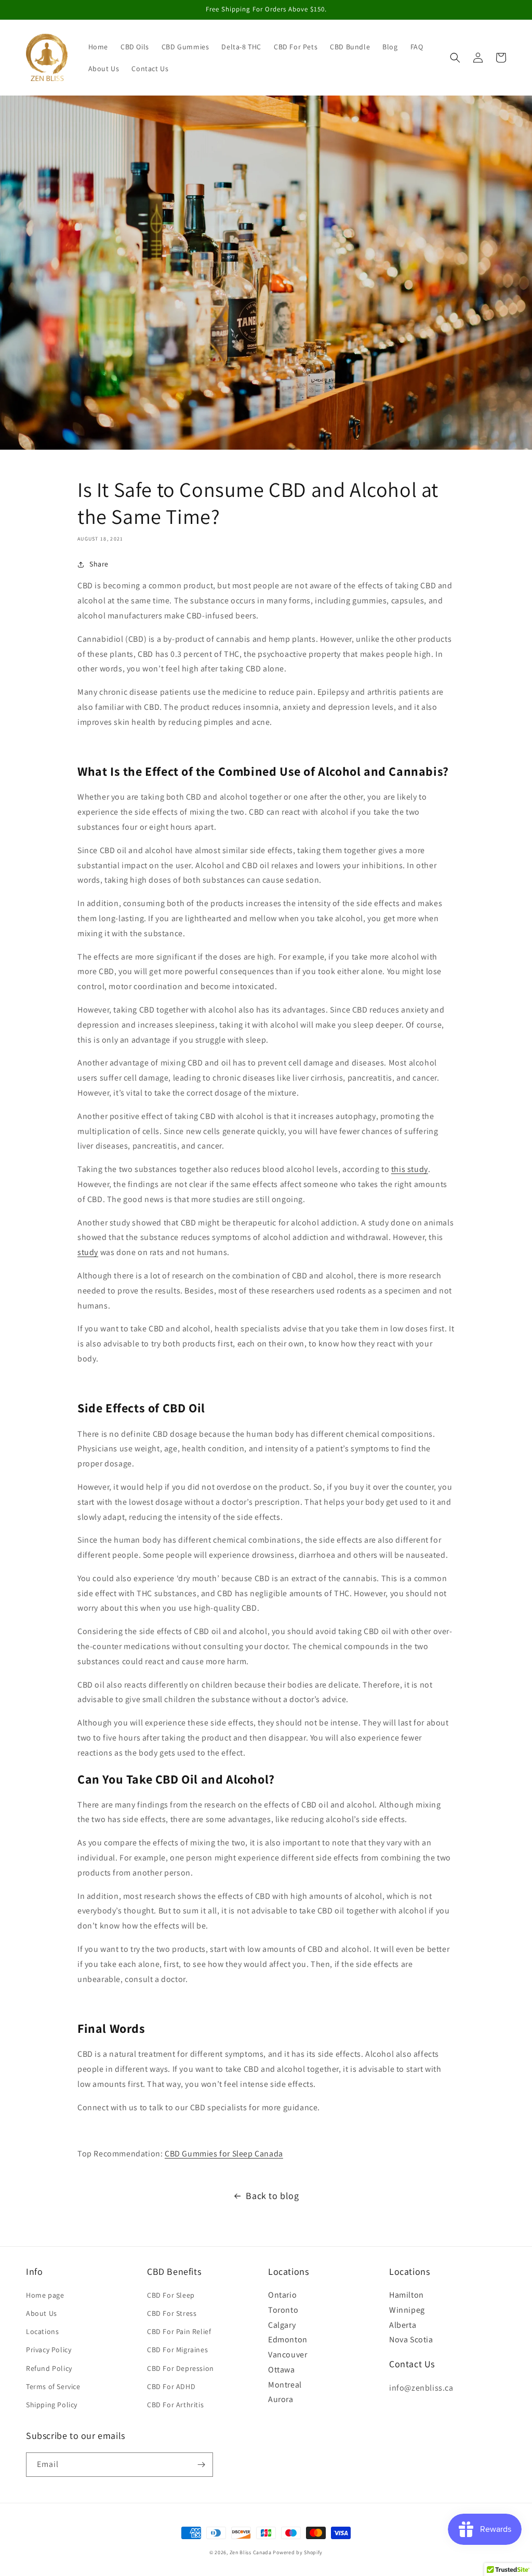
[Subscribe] (201, 2465)
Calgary (282, 2325)
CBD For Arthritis (175, 2405)
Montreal (285, 2385)
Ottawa (282, 2370)
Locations (42, 2331)
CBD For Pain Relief (179, 2331)
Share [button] (99, 564)
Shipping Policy (52, 2405)
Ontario (282, 2295)
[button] (455, 58)
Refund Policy (49, 2368)
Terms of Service (53, 2386)
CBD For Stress (172, 2313)
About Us (42, 2313)
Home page (45, 2295)
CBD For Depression (181, 2368)
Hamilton (407, 2295)
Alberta (403, 2325)
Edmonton (288, 2339)
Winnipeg (407, 2310)
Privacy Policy (49, 2350)
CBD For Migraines (177, 2350)
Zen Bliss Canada (251, 2552)
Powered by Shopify (298, 2552)
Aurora (281, 2399)
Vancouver (288, 2355)
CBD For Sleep (171, 2295)
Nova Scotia (411, 2339)
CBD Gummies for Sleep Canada (224, 2154)
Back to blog (272, 2196)
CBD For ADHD (171, 2386)
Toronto (283, 2310)
